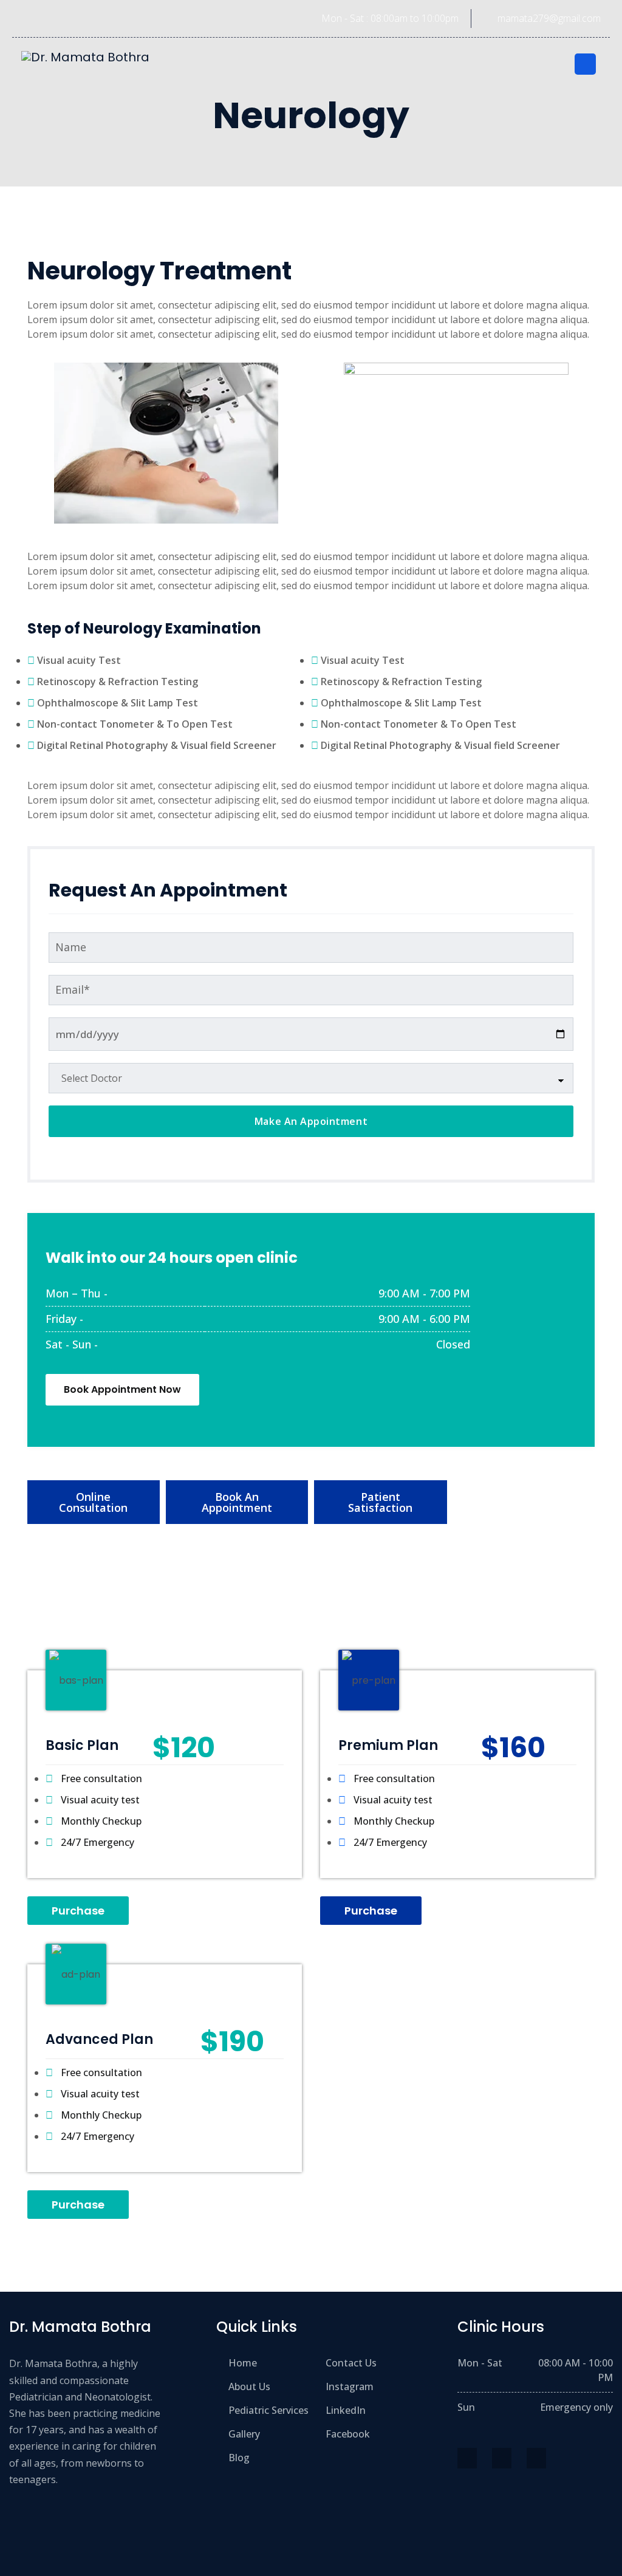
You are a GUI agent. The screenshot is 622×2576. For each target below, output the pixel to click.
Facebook (348, 2434)
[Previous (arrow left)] (21, 1288)
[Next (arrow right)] (601, 1288)
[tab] (94, 1502)
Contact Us (351, 2363)
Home (243, 2363)
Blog (239, 2458)
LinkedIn (346, 2410)
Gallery (244, 2434)
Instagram (350, 2386)
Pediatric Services (268, 2410)
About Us (249, 2386)
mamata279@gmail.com (549, 18)
